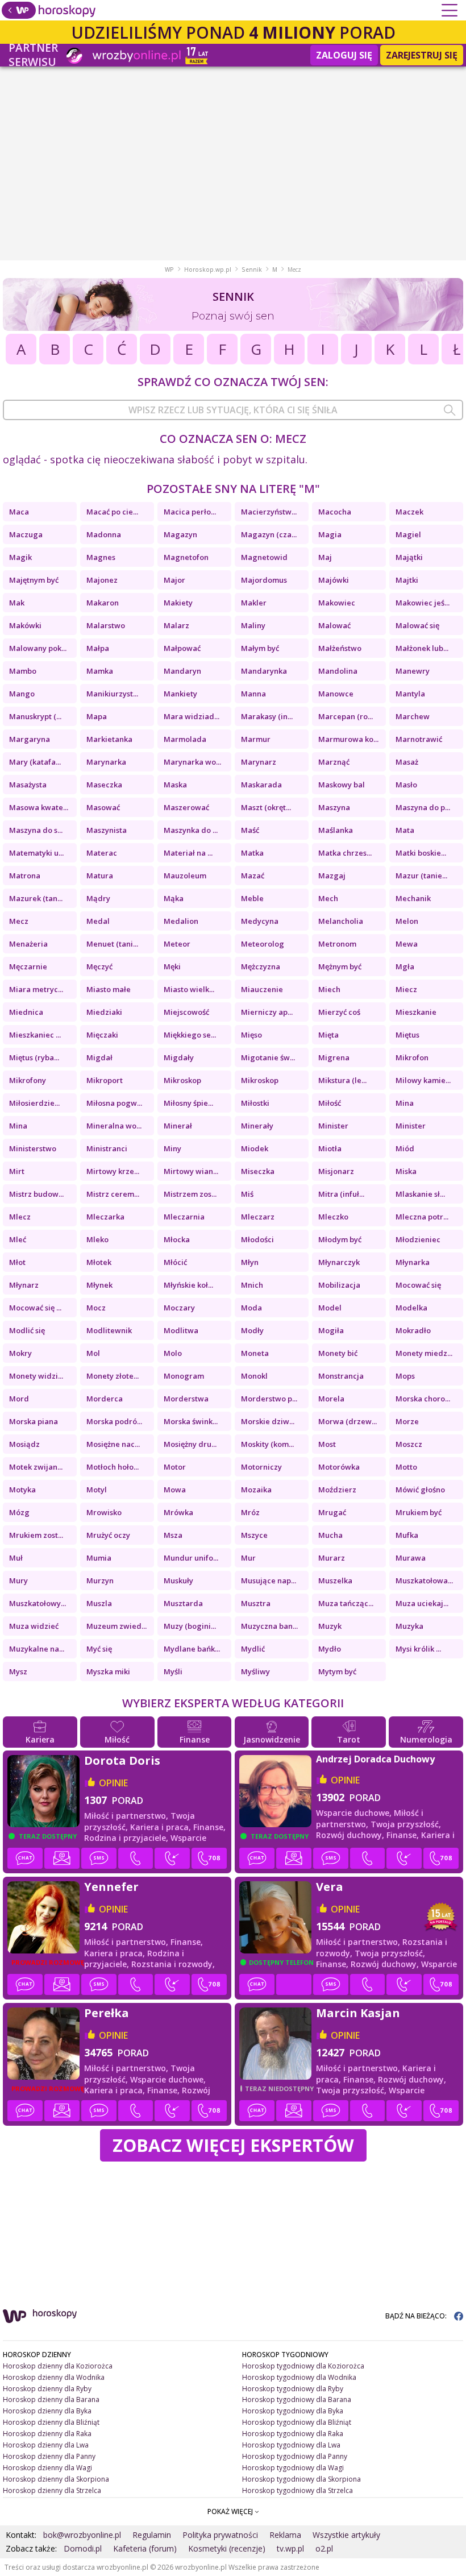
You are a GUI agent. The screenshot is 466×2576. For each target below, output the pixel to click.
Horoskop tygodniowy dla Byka (293, 2411)
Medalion (181, 921)
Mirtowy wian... (191, 1171)
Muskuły (178, 1581)
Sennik (252, 269)
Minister (333, 1126)
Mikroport (105, 1080)
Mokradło (413, 1330)
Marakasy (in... (267, 716)
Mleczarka (105, 1217)
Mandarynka (264, 671)
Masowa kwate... (39, 807)
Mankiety (180, 694)
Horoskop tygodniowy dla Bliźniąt (297, 2422)
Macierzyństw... (269, 512)
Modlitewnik (109, 1330)
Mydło (330, 1649)
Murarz (332, 1558)
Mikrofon (412, 1057)
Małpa (98, 648)
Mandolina (338, 671)
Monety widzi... (36, 1376)
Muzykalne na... (37, 1649)
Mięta (328, 1035)
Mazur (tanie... (421, 876)
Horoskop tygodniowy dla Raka (293, 2434)
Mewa (407, 944)
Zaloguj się (344, 55)
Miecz (406, 989)
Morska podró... (114, 1421)
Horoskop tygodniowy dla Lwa (291, 2445)
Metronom (337, 944)
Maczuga (26, 534)
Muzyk (330, 1626)
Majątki (409, 557)
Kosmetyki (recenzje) (227, 2548)
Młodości (257, 1239)
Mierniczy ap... (267, 1012)
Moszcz (409, 1444)
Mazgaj (332, 876)
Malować (334, 625)
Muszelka (335, 1581)
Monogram (184, 1376)
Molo (173, 1353)
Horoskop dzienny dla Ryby (47, 2389)
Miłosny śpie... (188, 1103)
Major (174, 580)
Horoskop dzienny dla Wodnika (54, 2377)
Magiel (408, 534)
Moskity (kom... (267, 1444)
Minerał (178, 1126)
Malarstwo (106, 625)
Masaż (407, 762)
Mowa (175, 1490)
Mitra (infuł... (341, 1194)
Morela (331, 1399)
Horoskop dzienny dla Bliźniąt (51, 2422)
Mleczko (333, 1217)
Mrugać (332, 1512)
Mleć (18, 1239)
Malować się (417, 625)
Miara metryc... (36, 989)
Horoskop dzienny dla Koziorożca (58, 2366)
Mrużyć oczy (108, 1535)
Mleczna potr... (422, 1217)
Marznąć (334, 762)
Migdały (179, 1057)
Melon (407, 921)
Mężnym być (340, 966)
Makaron (103, 603)
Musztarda (183, 1603)
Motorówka (339, 1467)
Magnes (101, 557)
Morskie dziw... (268, 1421)
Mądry (98, 898)
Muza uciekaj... (422, 1603)
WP (169, 269)
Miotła (330, 1148)
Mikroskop (182, 1080)
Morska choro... (423, 1399)
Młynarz (24, 1285)
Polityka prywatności (220, 2535)
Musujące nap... (269, 1581)
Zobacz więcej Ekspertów (233, 2145)
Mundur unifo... (191, 1558)
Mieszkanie (416, 1012)
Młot (17, 1262)
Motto (406, 1467)
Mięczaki (102, 1035)
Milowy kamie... (423, 1080)
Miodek (255, 1148)
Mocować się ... (35, 1308)
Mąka (174, 898)
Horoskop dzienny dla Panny (49, 2456)
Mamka (100, 671)
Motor (175, 1467)
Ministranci (107, 1148)
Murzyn (100, 1581)
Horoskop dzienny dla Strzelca (52, 2490)
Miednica (26, 1012)
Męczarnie (28, 966)
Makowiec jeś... (423, 603)
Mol (93, 1353)
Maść (250, 830)
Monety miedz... (424, 1353)
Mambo (23, 671)
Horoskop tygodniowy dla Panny (295, 2456)
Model (330, 1308)
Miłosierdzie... (34, 1103)
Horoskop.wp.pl (208, 269)
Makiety (178, 603)
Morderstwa (186, 1399)
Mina (405, 1103)
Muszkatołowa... (424, 1581)
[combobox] (233, 410)
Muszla (99, 1603)
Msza (173, 1535)
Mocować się (418, 1285)
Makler (254, 603)
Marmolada (185, 739)
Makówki (25, 625)
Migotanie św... (268, 1057)
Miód (405, 1148)
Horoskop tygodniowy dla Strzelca (298, 2490)
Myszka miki (108, 1671)
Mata (405, 830)
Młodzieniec (418, 1239)
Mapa (97, 716)
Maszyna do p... (423, 807)
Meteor (177, 944)
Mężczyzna (261, 966)
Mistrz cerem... (113, 1194)
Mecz (19, 921)
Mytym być (337, 1671)
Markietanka (109, 739)
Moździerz (337, 1490)
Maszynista (107, 830)
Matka (252, 853)
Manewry (413, 671)
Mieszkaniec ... (35, 1035)
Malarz (176, 625)
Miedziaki (104, 1012)
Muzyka (409, 1626)
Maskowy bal (342, 785)
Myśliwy (255, 1671)
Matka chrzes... (345, 853)
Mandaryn (182, 671)
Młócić (175, 1262)
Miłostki (255, 1103)
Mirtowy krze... (113, 1171)
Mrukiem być (419, 1512)
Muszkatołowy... (38, 1603)
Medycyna (260, 921)
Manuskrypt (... (35, 716)
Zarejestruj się (422, 55)
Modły (252, 1330)
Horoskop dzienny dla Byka (47, 2411)
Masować (103, 807)
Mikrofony (28, 1080)
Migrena (334, 1057)
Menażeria (28, 944)
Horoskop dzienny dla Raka (47, 2434)
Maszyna (334, 807)
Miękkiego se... (190, 1035)
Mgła (405, 966)
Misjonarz (336, 1171)
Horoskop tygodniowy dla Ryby (293, 2389)
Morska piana (34, 1421)
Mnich (252, 1285)
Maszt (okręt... (266, 807)
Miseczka (258, 1171)
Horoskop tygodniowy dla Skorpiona (301, 2479)
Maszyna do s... (36, 830)
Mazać (253, 876)
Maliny (253, 625)
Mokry (20, 1353)
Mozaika (256, 1490)
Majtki (407, 580)
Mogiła (331, 1330)
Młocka (177, 1239)
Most (327, 1444)
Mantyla (410, 694)
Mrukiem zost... (36, 1535)
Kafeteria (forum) (145, 2548)
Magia (330, 534)
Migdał (99, 1057)
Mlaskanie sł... (420, 1194)
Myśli (173, 1671)
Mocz (96, 1308)
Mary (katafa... (35, 762)
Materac (102, 853)
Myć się (99, 1649)
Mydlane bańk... (192, 1649)
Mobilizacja (339, 1285)
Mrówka (178, 1512)
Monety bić (338, 1353)
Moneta (255, 1353)
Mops (405, 1376)
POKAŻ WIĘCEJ (231, 2511)
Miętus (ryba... (34, 1057)
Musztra (256, 1603)
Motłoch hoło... (113, 1467)
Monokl (254, 1376)
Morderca (105, 1399)
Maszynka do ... (191, 830)
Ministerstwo (33, 1148)
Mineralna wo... (114, 1126)
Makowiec (337, 603)
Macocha (335, 512)
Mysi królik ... (418, 1649)
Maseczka (104, 785)
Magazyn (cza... (269, 534)
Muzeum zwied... (116, 1626)
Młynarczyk (339, 1262)
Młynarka (413, 1262)
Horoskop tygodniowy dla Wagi (293, 2468)
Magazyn (180, 534)
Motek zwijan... (36, 1467)
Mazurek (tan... (36, 898)
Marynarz (259, 762)
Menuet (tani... (112, 944)
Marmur (256, 739)
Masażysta (28, 785)
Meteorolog (263, 944)
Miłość (330, 1103)
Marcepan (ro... (346, 716)
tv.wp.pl (290, 2548)
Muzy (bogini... (190, 1626)
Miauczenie (262, 989)
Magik (20, 557)
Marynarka (106, 762)
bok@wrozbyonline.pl (82, 2535)
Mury (18, 1581)
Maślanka (336, 830)
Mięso (251, 1035)
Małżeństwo (340, 648)
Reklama (285, 2535)
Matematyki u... (36, 853)
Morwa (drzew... (348, 1421)
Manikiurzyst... (112, 694)
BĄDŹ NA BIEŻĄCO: (417, 2316)
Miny (172, 1148)
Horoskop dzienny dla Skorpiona (56, 2479)
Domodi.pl (83, 2548)
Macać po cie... (112, 512)
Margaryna (30, 739)
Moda (251, 1308)
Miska (406, 1171)
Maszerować (186, 807)
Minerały (257, 1126)
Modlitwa (181, 1330)
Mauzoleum (185, 876)
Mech (328, 898)
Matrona (25, 876)
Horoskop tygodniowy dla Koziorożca (303, 2366)
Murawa (411, 1558)
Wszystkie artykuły (346, 2535)
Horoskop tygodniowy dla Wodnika (299, 2377)
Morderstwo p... (269, 1399)
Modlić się (27, 1330)
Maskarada (261, 785)
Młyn (250, 1262)
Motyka (22, 1490)
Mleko (97, 1239)
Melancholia (341, 921)
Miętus (407, 1035)
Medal (98, 921)
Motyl (97, 1490)
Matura (100, 876)
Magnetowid (264, 557)
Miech (329, 989)
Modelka (411, 1308)
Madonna (104, 534)
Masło (406, 785)
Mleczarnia (184, 1217)
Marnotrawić (419, 739)
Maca (19, 512)
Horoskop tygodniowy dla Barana (297, 2399)
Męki (172, 966)
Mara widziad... (192, 716)
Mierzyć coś (339, 1012)
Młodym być (340, 1239)
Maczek (409, 512)
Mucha (330, 1535)
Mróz (250, 1512)
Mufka (407, 1535)
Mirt (17, 1171)
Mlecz (20, 1217)
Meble (252, 898)
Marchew (413, 716)
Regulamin (152, 2535)
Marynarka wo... (192, 762)
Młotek (99, 1262)
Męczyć (99, 966)
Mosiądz (24, 1444)
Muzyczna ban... (269, 1626)
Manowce (336, 694)
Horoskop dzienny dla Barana (51, 2399)
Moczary (179, 1308)
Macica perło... (190, 512)
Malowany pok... (38, 648)
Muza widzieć (34, 1626)
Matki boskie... (421, 853)
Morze (407, 1421)
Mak (17, 603)
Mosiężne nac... (113, 1444)
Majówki (334, 580)
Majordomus (264, 580)
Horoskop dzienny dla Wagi (47, 2468)
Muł (16, 1558)
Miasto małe (109, 989)
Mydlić (253, 1649)
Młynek (99, 1285)
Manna (253, 694)
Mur (248, 1558)
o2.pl (324, 2548)
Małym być (260, 648)
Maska (175, 785)
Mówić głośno (420, 1490)
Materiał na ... (188, 853)
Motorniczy (261, 1467)
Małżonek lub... (422, 648)
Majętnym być (34, 580)
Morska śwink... (191, 1421)
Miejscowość (186, 1012)
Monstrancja (341, 1376)
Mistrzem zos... (190, 1194)
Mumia (99, 1558)
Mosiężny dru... (190, 1444)
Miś (247, 1194)
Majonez (102, 580)
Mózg (19, 1512)
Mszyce (254, 1535)
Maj (325, 557)
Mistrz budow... (36, 1194)
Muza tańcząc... (346, 1603)
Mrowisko (104, 1512)
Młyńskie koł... (188, 1285)
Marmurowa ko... (348, 739)
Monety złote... (113, 1376)
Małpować (182, 648)
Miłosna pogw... (114, 1103)
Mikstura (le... (342, 1080)
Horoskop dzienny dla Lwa (46, 2445)
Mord (19, 1399)
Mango (22, 694)
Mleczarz (258, 1217)
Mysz (18, 1671)
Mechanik (413, 898)
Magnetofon (186, 557)
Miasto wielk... (189, 989)
